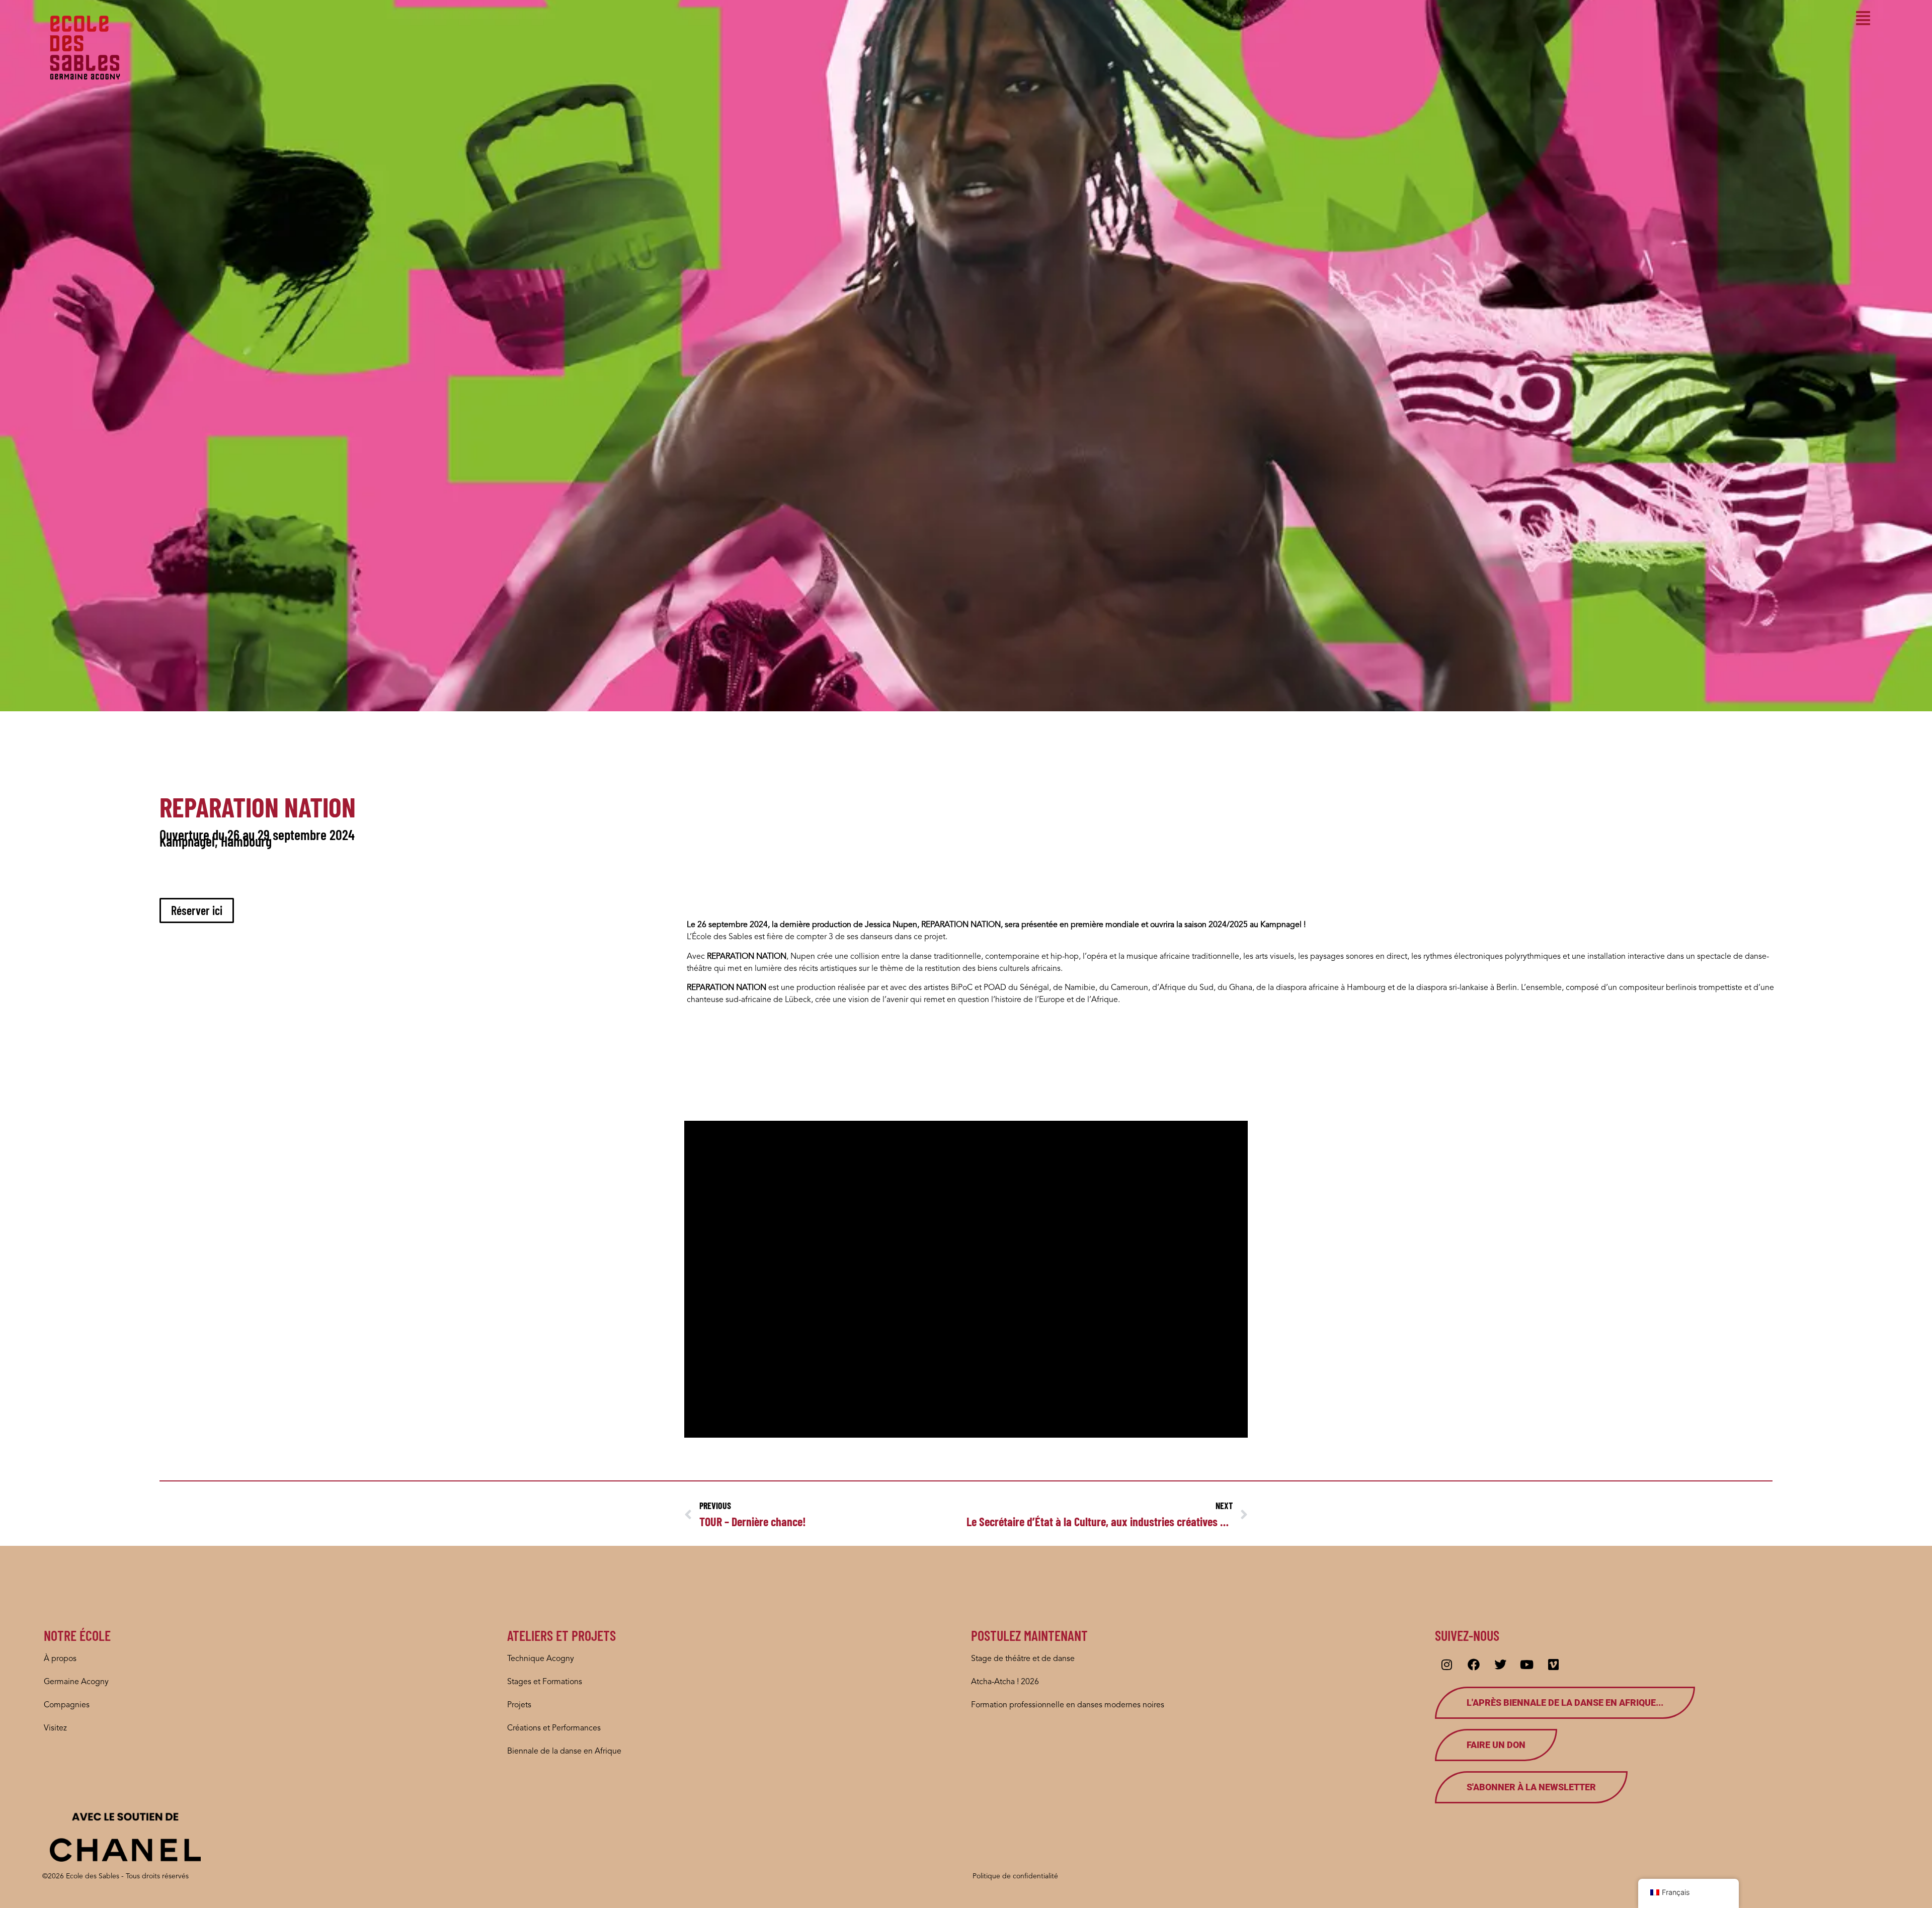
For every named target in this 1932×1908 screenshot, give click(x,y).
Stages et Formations (545, 1682)
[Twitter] (1500, 1665)
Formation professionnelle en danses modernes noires (1068, 1705)
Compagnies (67, 1705)
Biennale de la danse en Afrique (564, 1752)
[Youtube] (1527, 1665)
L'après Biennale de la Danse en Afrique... (1565, 1703)
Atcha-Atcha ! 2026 (1005, 1682)
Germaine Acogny (76, 1682)
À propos (60, 1659)
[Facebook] (1474, 1665)
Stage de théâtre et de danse (1023, 1659)
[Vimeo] (1554, 1665)
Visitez (55, 1728)
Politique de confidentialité (1015, 1876)
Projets (519, 1705)
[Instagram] (1447, 1665)
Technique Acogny (541, 1659)
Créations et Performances (554, 1728)
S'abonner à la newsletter (1531, 1787)
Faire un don (1496, 1745)
